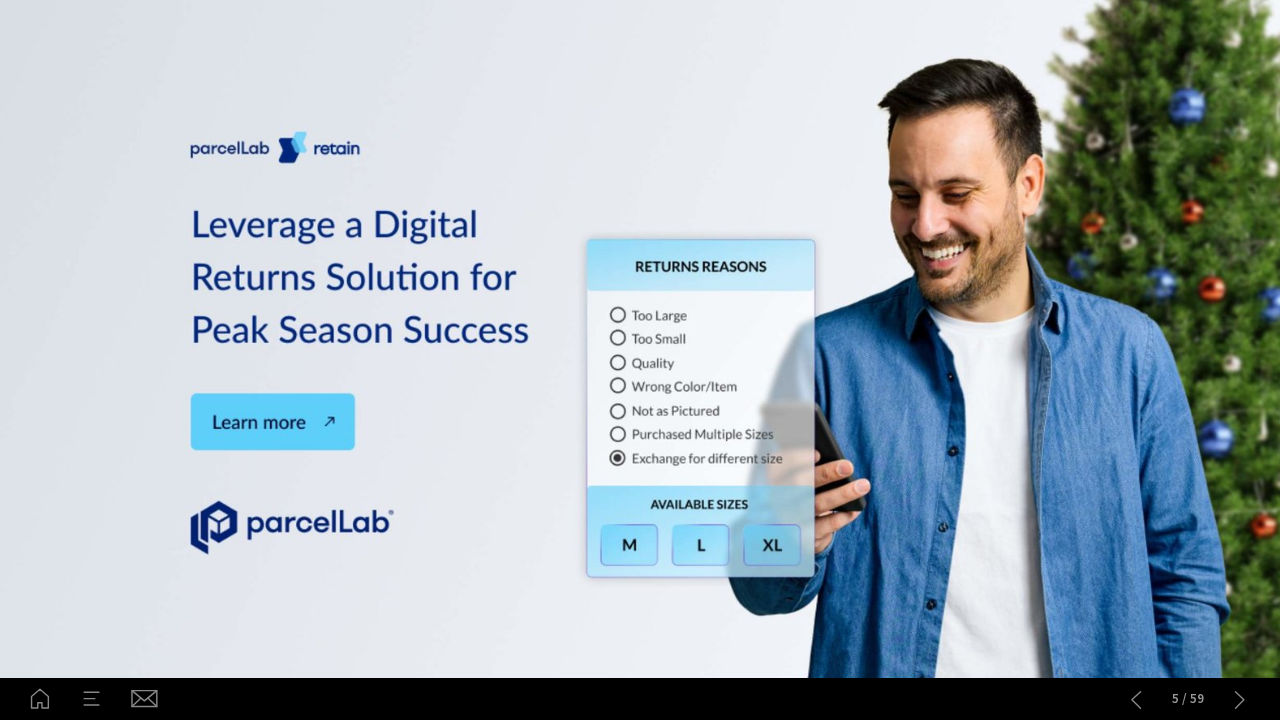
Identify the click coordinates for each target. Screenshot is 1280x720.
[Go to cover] (40, 699)
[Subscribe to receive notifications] (143, 699)
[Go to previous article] (1136, 699)
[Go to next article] (1240, 699)
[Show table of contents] (92, 699)
